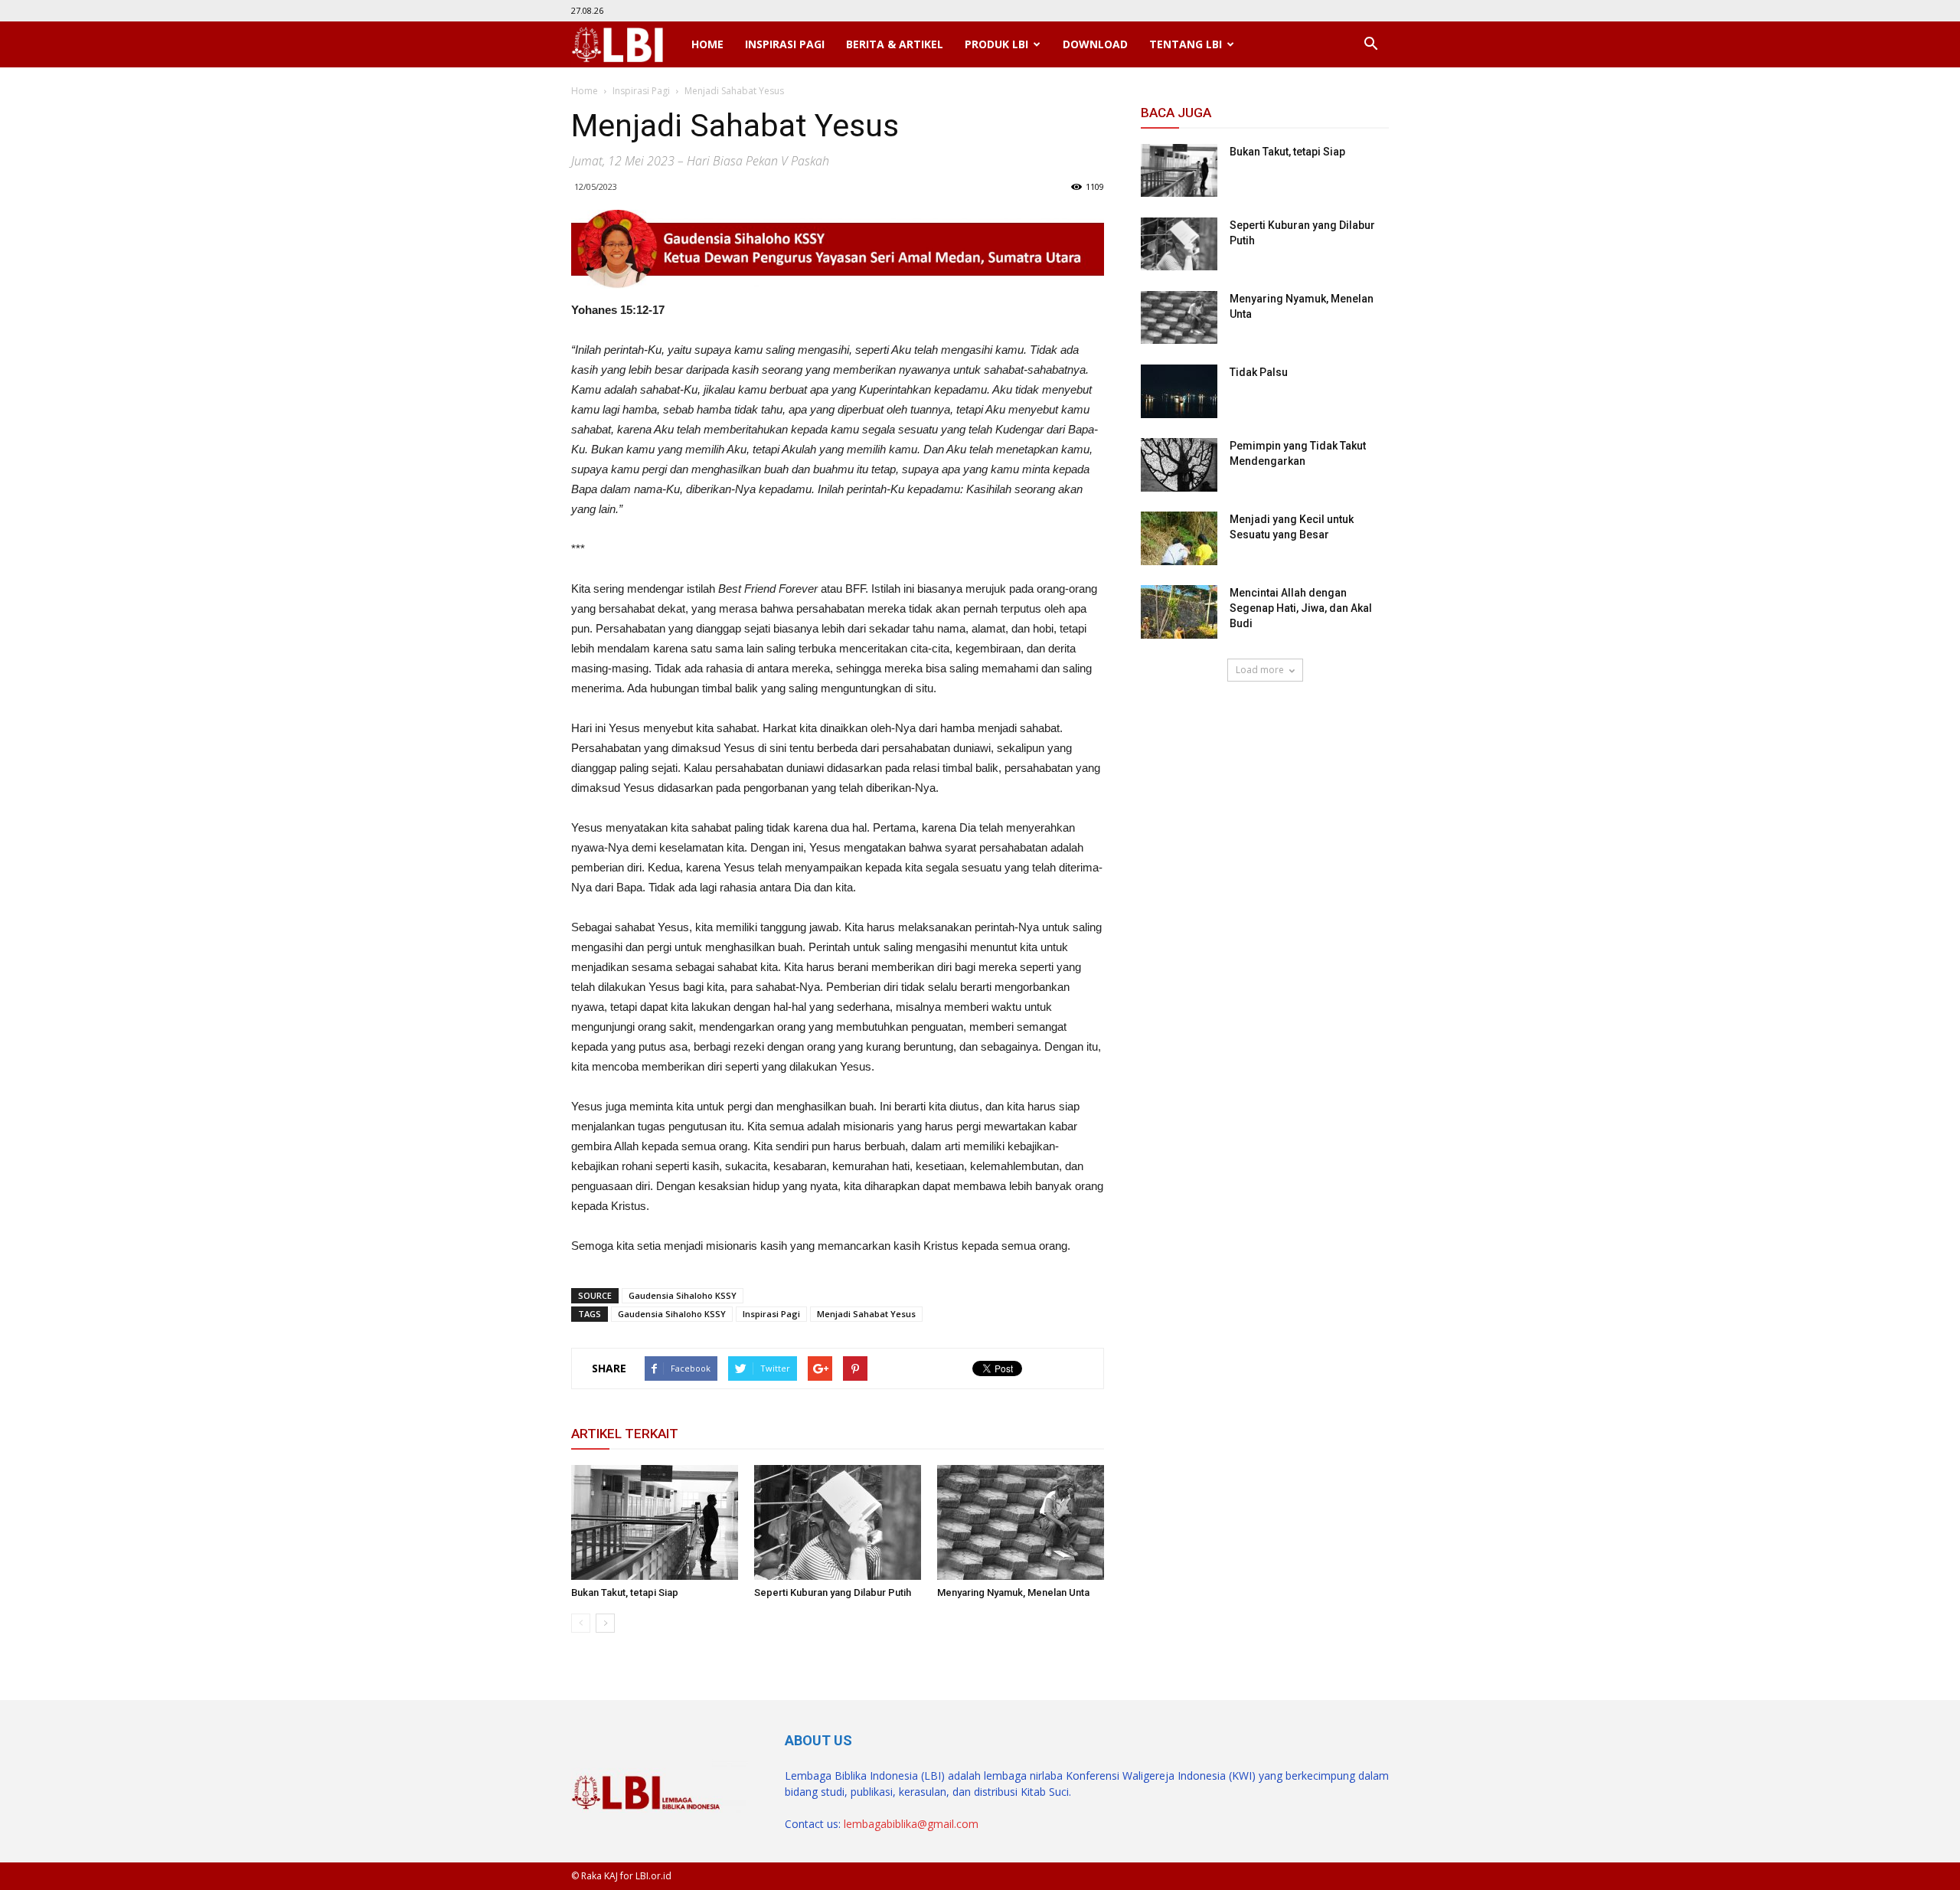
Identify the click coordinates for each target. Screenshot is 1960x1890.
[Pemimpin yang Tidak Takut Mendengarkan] (1179, 465)
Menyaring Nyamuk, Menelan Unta (1013, 1592)
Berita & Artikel (895, 44)
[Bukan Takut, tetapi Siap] (655, 1522)
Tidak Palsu (1259, 372)
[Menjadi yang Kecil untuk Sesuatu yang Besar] (1179, 538)
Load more (1260, 670)
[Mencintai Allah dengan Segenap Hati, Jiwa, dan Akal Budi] (1179, 612)
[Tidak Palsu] (1179, 391)
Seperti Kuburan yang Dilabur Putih (833, 1592)
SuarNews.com (1179, 726)
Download (1095, 44)
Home (707, 44)
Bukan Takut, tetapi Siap (625, 1592)
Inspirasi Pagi (785, 44)
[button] (1370, 44)
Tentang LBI (1186, 44)
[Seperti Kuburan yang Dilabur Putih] (838, 1522)
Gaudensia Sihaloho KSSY (683, 1295)
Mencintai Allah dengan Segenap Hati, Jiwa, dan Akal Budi (1301, 608)
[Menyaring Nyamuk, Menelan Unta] (1021, 1522)
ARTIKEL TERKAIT (625, 1434)
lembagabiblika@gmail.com (911, 1824)
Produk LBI (996, 44)
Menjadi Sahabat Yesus (866, 1314)
